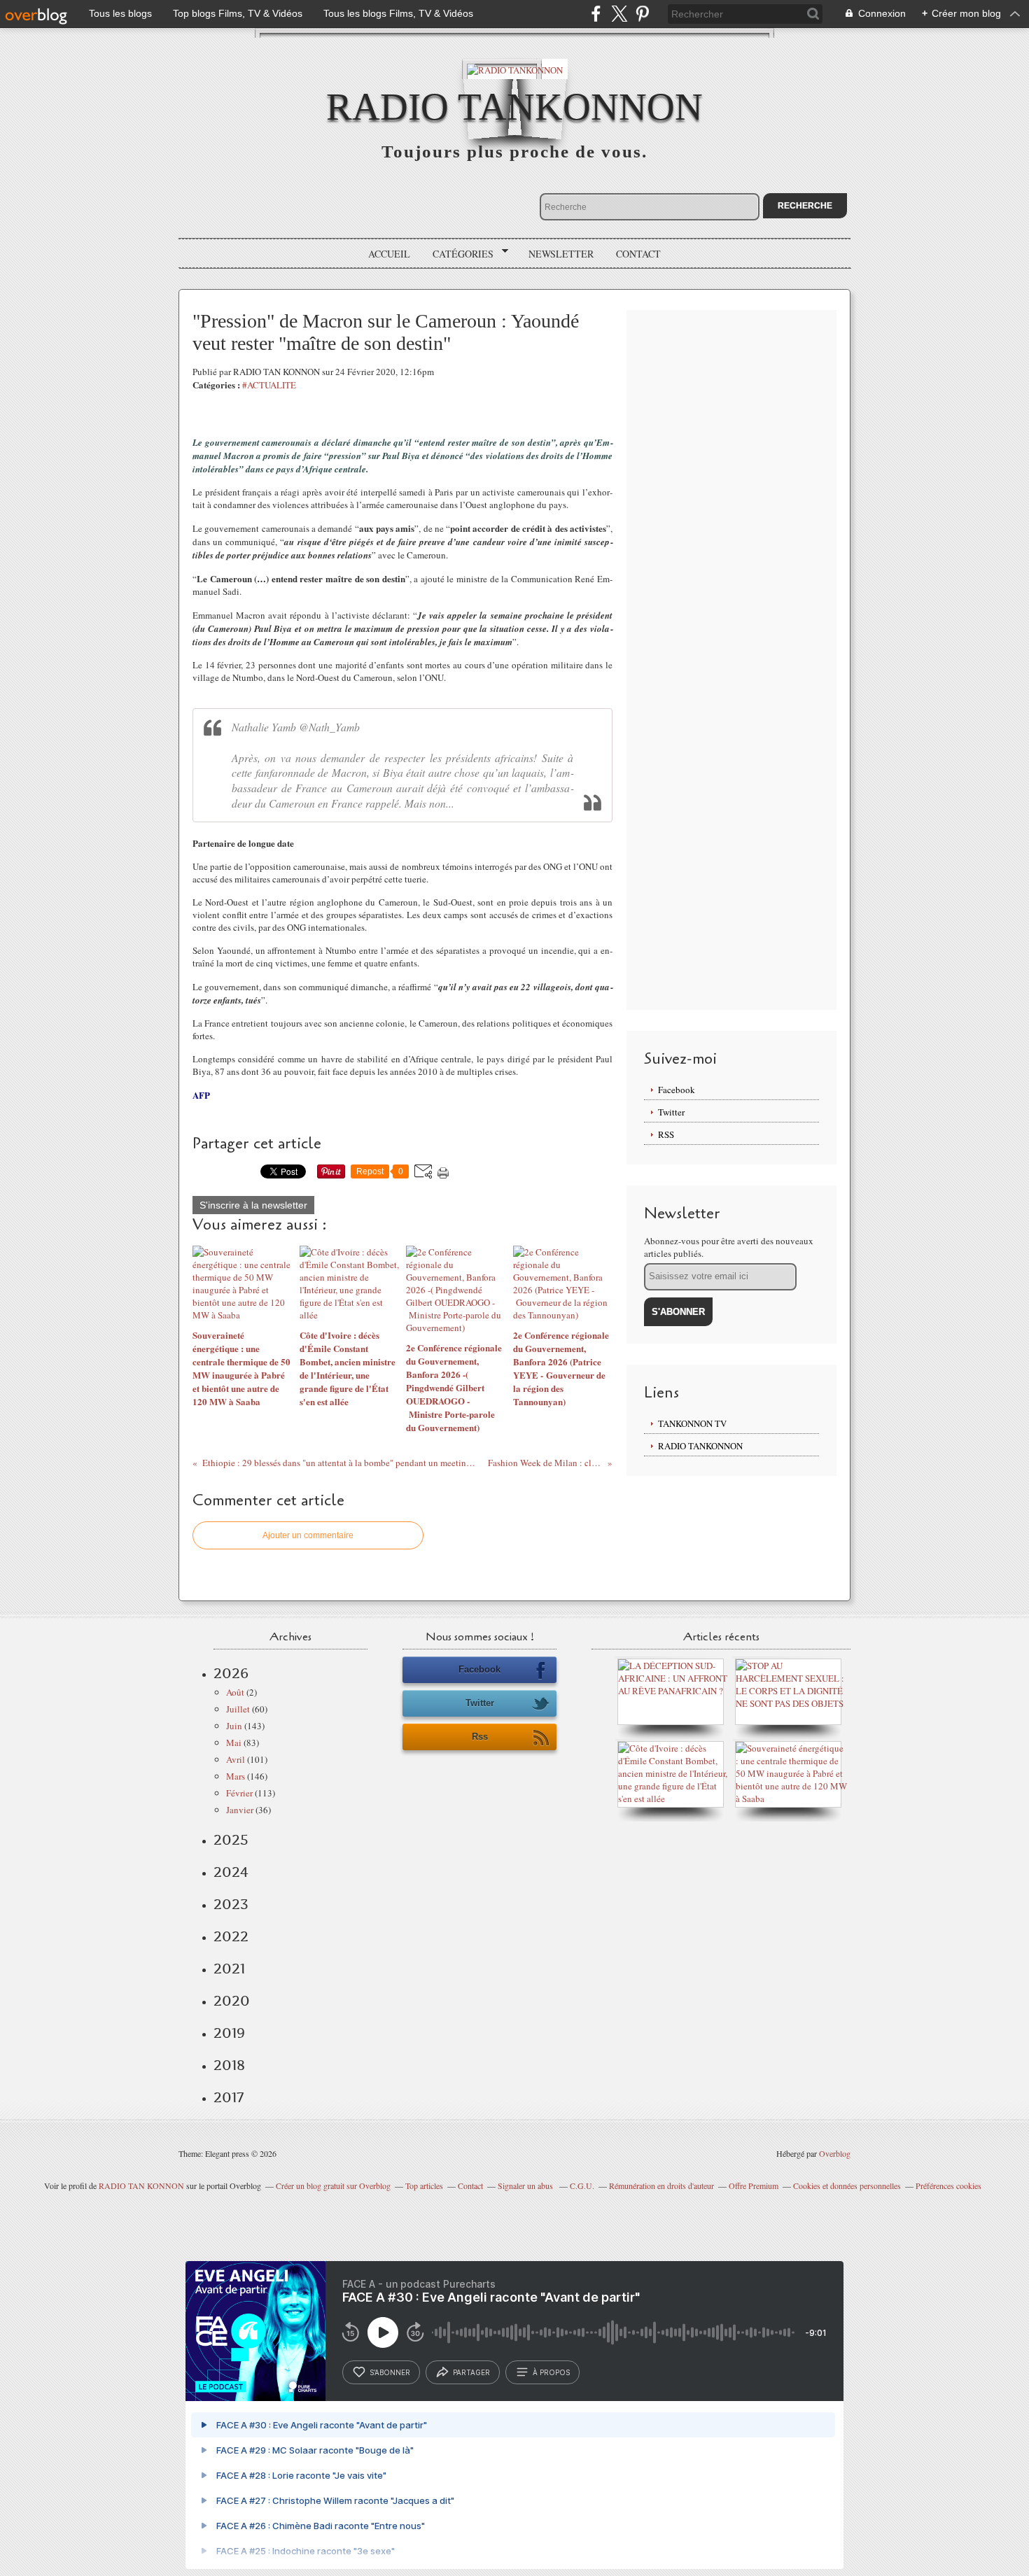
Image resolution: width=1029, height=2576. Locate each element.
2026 (231, 1673)
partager (471, 2372)
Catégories (458, 254)
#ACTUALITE (269, 385)
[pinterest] (642, 14)
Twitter (671, 1112)
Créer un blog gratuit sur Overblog (333, 2186)
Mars (236, 1776)
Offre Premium (754, 2186)
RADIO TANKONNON (514, 107)
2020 (232, 2001)
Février (239, 1793)
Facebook (677, 1090)
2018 (229, 2065)
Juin (234, 1726)
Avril (236, 1759)
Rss (480, 1737)
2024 (231, 1872)
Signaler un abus (526, 2186)
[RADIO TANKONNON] (515, 69)
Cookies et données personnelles (847, 2186)
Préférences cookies (948, 2186)
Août (235, 1692)
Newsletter (561, 254)
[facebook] (596, 14)
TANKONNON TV (692, 1423)
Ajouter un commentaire (308, 1535)
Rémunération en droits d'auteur (661, 2186)
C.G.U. (582, 2186)
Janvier (240, 1810)
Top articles (424, 2186)
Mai (234, 1743)
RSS (666, 1134)
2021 (229, 1969)
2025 (231, 1840)
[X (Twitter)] (619, 14)
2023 (231, 1904)
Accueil (389, 254)
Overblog (835, 2153)
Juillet (238, 1709)
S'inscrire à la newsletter (253, 1205)
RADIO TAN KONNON (141, 2186)
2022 (231, 1936)
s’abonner (390, 2372)
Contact (638, 254)
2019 (229, 2033)
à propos (551, 2372)
